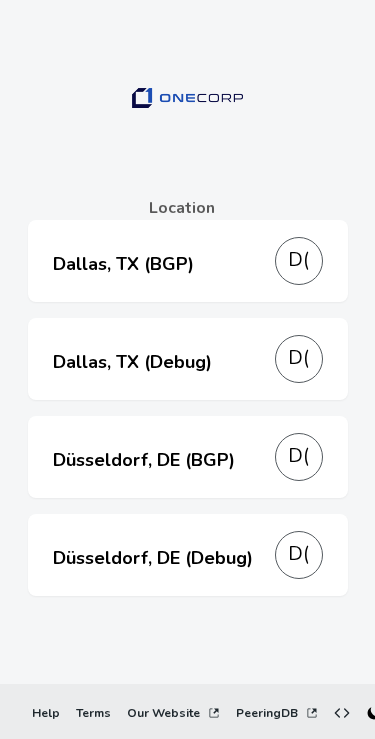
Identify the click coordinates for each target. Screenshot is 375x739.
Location (182, 208)
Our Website (163, 713)
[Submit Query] (327, 636)
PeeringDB (267, 713)
